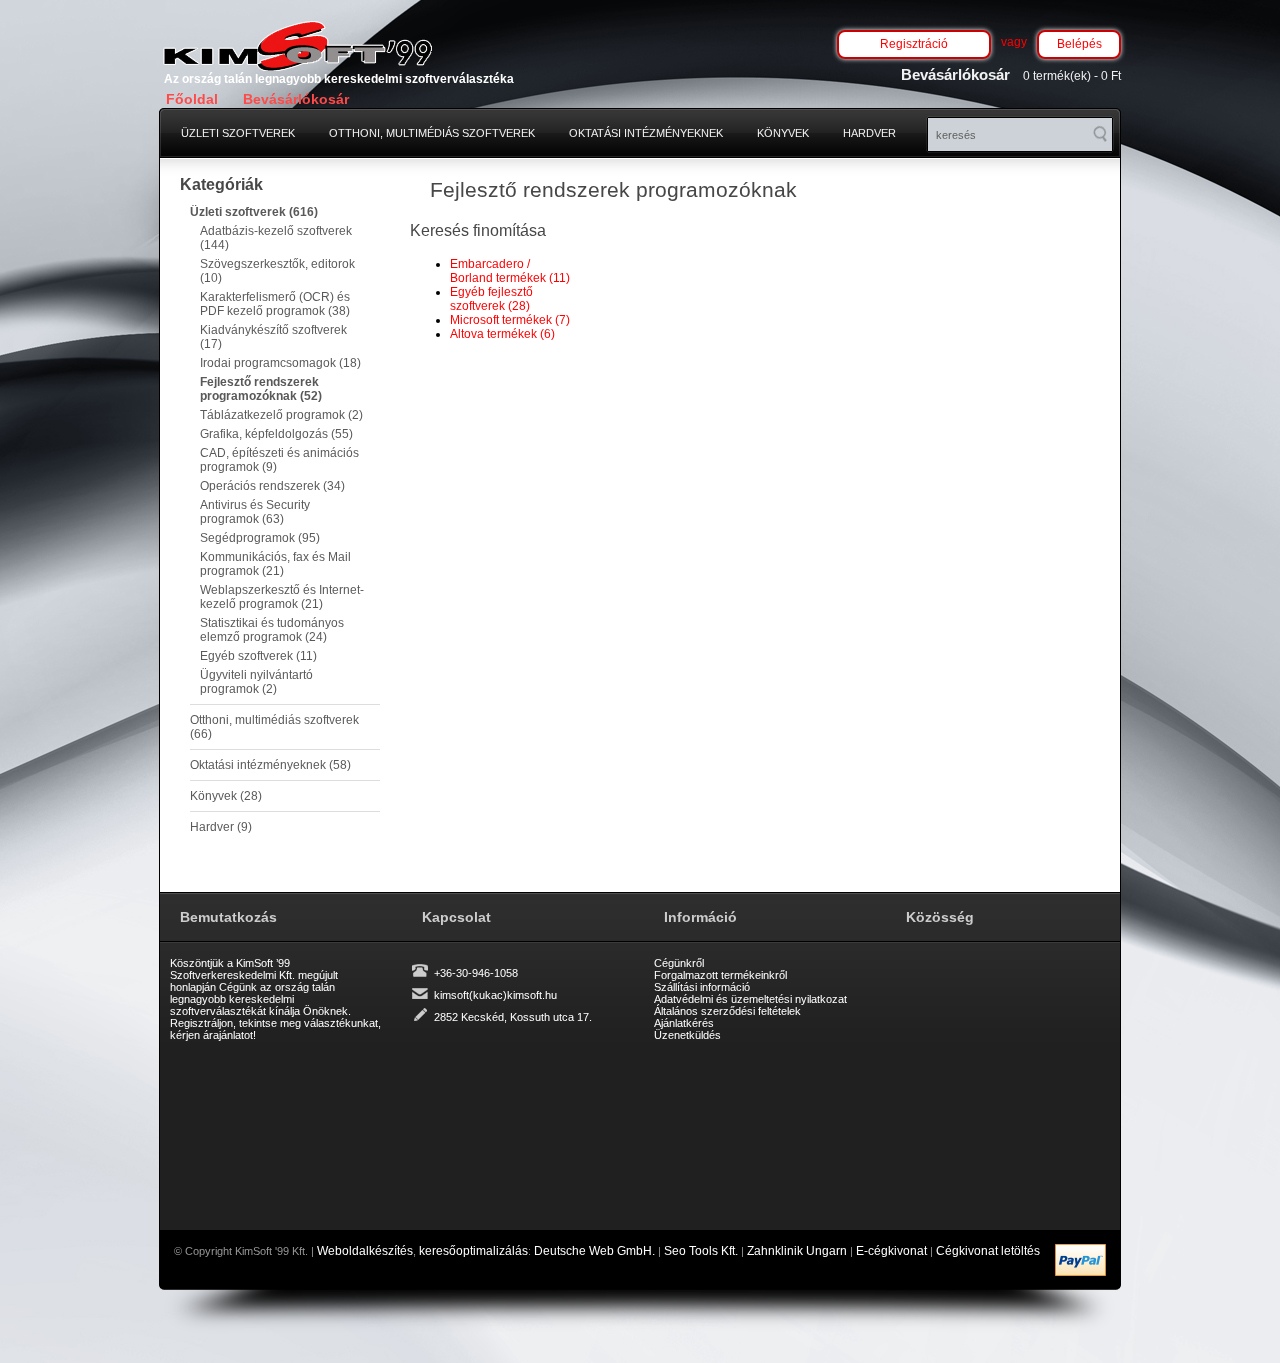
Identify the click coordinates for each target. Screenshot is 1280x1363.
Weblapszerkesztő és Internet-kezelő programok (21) (282, 597)
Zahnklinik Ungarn (797, 1251)
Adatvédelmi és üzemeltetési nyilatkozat (750, 999)
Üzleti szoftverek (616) (254, 212)
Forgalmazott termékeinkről (720, 975)
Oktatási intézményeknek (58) (270, 765)
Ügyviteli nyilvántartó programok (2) (256, 682)
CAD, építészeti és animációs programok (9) (279, 460)
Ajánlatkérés (684, 1023)
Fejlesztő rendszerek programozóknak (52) (261, 389)
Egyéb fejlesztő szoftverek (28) (491, 299)
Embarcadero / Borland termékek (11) (510, 271)
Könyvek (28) (226, 796)
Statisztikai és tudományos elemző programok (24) (272, 630)
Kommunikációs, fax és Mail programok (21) (275, 564)
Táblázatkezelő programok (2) (281, 415)
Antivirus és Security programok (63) (255, 512)
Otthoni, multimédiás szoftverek (432, 133)
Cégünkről (679, 963)
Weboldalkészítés (365, 1251)
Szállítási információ (702, 987)
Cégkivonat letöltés (988, 1251)
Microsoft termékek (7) (510, 320)
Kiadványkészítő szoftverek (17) (273, 337)
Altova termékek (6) (502, 334)
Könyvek (783, 133)
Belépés (1079, 44)
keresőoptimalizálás (473, 1251)
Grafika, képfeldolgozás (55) (276, 434)
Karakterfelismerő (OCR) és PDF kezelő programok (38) (275, 304)
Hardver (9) (221, 827)
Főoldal (192, 99)
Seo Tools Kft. (701, 1251)
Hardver (869, 133)
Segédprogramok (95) (260, 538)
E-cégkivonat (891, 1251)
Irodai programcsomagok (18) (280, 363)
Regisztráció (914, 44)
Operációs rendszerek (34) (272, 486)
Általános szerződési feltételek (727, 1011)
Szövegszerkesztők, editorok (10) (277, 271)
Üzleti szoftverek (238, 133)
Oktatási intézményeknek (646, 133)
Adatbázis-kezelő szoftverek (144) (276, 238)
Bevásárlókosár (296, 99)
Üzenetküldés (687, 1035)
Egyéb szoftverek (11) (258, 656)
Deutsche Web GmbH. (594, 1251)
